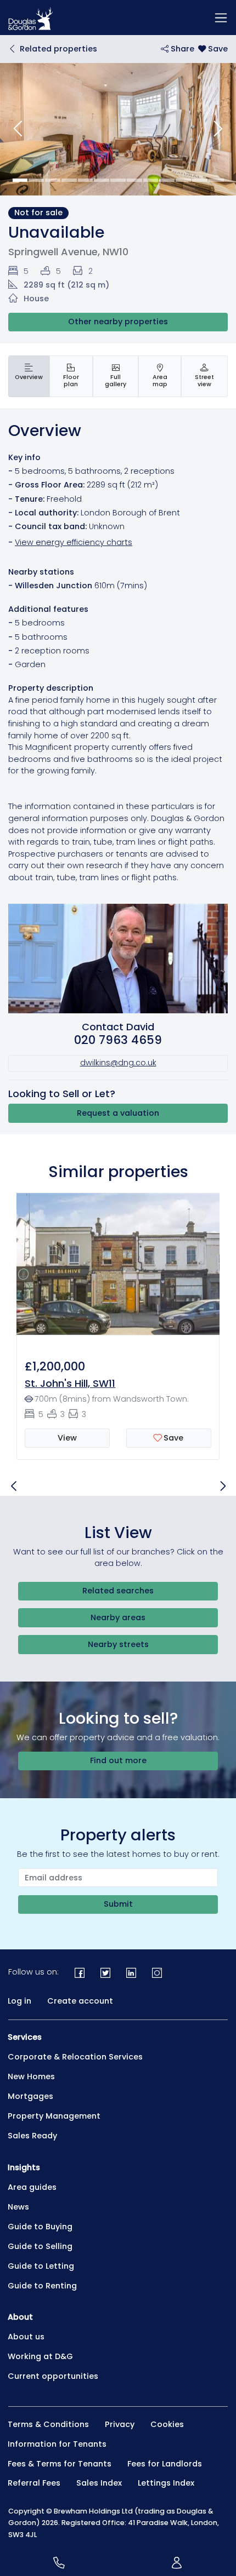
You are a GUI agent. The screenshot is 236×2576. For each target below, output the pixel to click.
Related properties (58, 49)
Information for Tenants (57, 2444)
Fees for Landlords (165, 2464)
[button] (18, 129)
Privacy (120, 2424)
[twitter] (106, 1973)
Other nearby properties (118, 322)
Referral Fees (34, 2483)
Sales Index (99, 2483)
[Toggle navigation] (221, 18)
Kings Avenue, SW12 (173, 1383)
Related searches (118, 1591)
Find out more (118, 1760)
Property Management (54, 2116)
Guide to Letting (41, 2266)
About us (26, 2337)
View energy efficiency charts (74, 542)
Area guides (32, 2187)
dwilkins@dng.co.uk (118, 1063)
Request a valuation (118, 1113)
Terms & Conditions (48, 2424)
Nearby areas (118, 1617)
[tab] (29, 376)
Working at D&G (40, 2356)
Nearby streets (118, 1644)
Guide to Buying (40, 2227)
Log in (19, 2001)
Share (181, 49)
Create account (80, 2001)
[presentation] (29, 376)
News (18, 2207)
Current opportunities (53, 2376)
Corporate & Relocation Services (75, 2057)
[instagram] (157, 1973)
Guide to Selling (40, 2246)
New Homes (31, 2076)
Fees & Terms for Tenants (60, 2464)
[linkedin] (131, 1973)
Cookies (167, 2424)
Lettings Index (166, 2483)
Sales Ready (32, 2136)
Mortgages (30, 2096)
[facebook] (80, 1973)
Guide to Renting (42, 2286)
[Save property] (213, 49)
